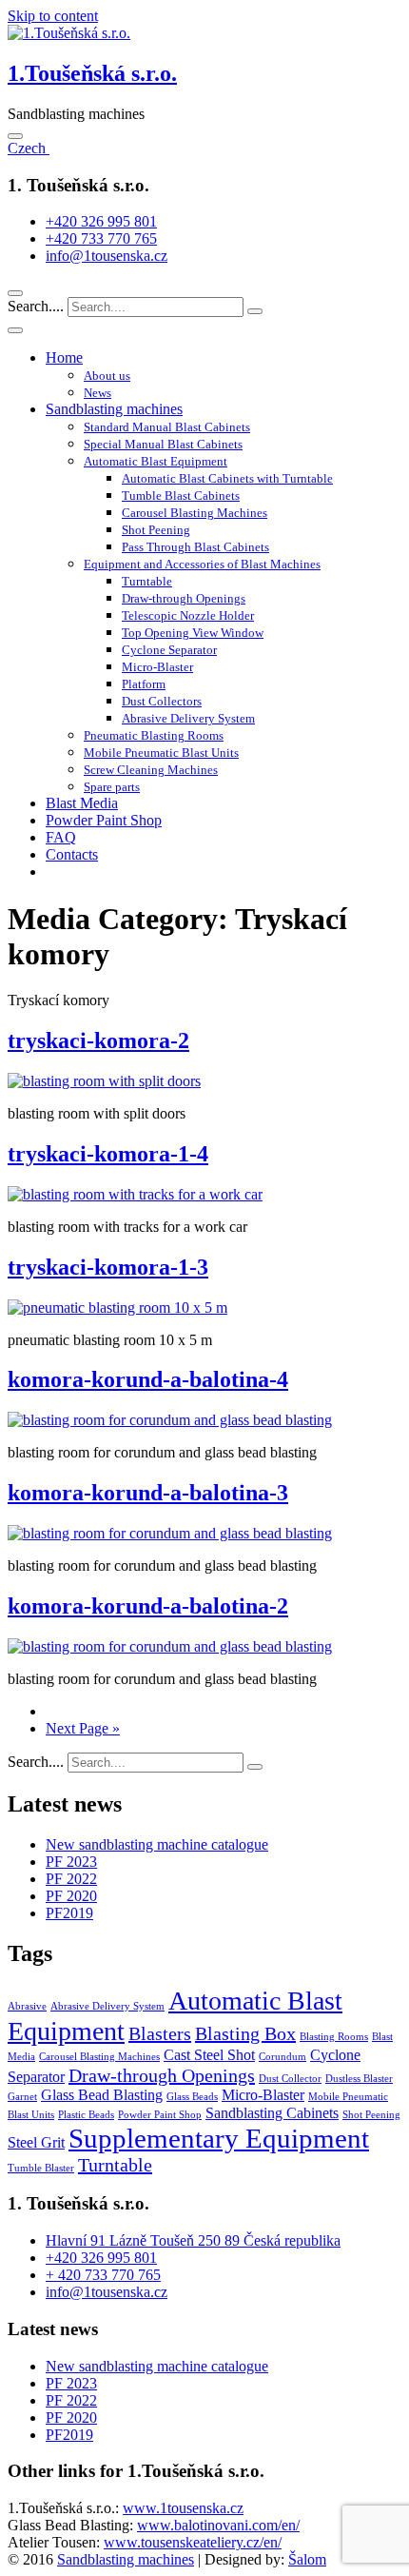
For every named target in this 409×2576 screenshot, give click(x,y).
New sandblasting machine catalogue (157, 1844)
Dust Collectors (162, 701)
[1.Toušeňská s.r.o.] (69, 33)
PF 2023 (71, 1862)
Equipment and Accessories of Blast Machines (202, 564)
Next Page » (83, 1728)
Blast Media (82, 803)
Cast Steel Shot (209, 2055)
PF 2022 (71, 1879)
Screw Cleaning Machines (151, 770)
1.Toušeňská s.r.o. (92, 73)
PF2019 (69, 1913)
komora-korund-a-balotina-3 (148, 1493)
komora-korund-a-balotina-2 (148, 1606)
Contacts (72, 854)
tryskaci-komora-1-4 (108, 1154)
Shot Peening (156, 530)
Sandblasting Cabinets (272, 2113)
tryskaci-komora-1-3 (108, 1267)
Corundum (282, 2057)
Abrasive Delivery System (188, 718)
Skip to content (53, 16)
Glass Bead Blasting (102, 2095)
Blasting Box (245, 2033)
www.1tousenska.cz (183, 2508)
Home (64, 357)
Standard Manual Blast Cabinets (167, 427)
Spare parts (112, 787)
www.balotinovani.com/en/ (218, 2525)
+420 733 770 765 (101, 238)
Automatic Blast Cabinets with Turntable (227, 478)
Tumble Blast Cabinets (181, 495)
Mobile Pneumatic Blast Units (161, 753)
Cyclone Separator (169, 650)
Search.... (38, 306)
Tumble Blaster (41, 2168)
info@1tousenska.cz (107, 256)
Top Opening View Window (193, 633)
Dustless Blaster (359, 2079)
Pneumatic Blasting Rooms (154, 735)
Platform (144, 684)
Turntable (147, 581)
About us (107, 376)
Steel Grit (36, 2143)
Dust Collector (290, 2079)
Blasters (160, 2033)
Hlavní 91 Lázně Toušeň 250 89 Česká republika (193, 2240)
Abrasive (27, 2006)
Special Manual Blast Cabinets (163, 444)
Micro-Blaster (157, 667)
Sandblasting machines (114, 409)
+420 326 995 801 (101, 221)
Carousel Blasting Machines (195, 513)
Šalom (307, 2559)
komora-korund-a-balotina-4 (148, 1379)
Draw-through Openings (184, 598)
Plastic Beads (86, 2115)
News (97, 393)
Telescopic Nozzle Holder (188, 615)
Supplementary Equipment (219, 2138)
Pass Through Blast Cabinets (195, 547)
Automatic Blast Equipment (156, 461)
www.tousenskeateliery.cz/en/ (193, 2542)
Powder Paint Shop (104, 820)
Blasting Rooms (334, 2037)
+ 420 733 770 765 (103, 2275)
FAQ (61, 837)
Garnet (22, 2097)
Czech (29, 148)
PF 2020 (71, 1896)
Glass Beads (192, 2097)
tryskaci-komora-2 (98, 1040)
